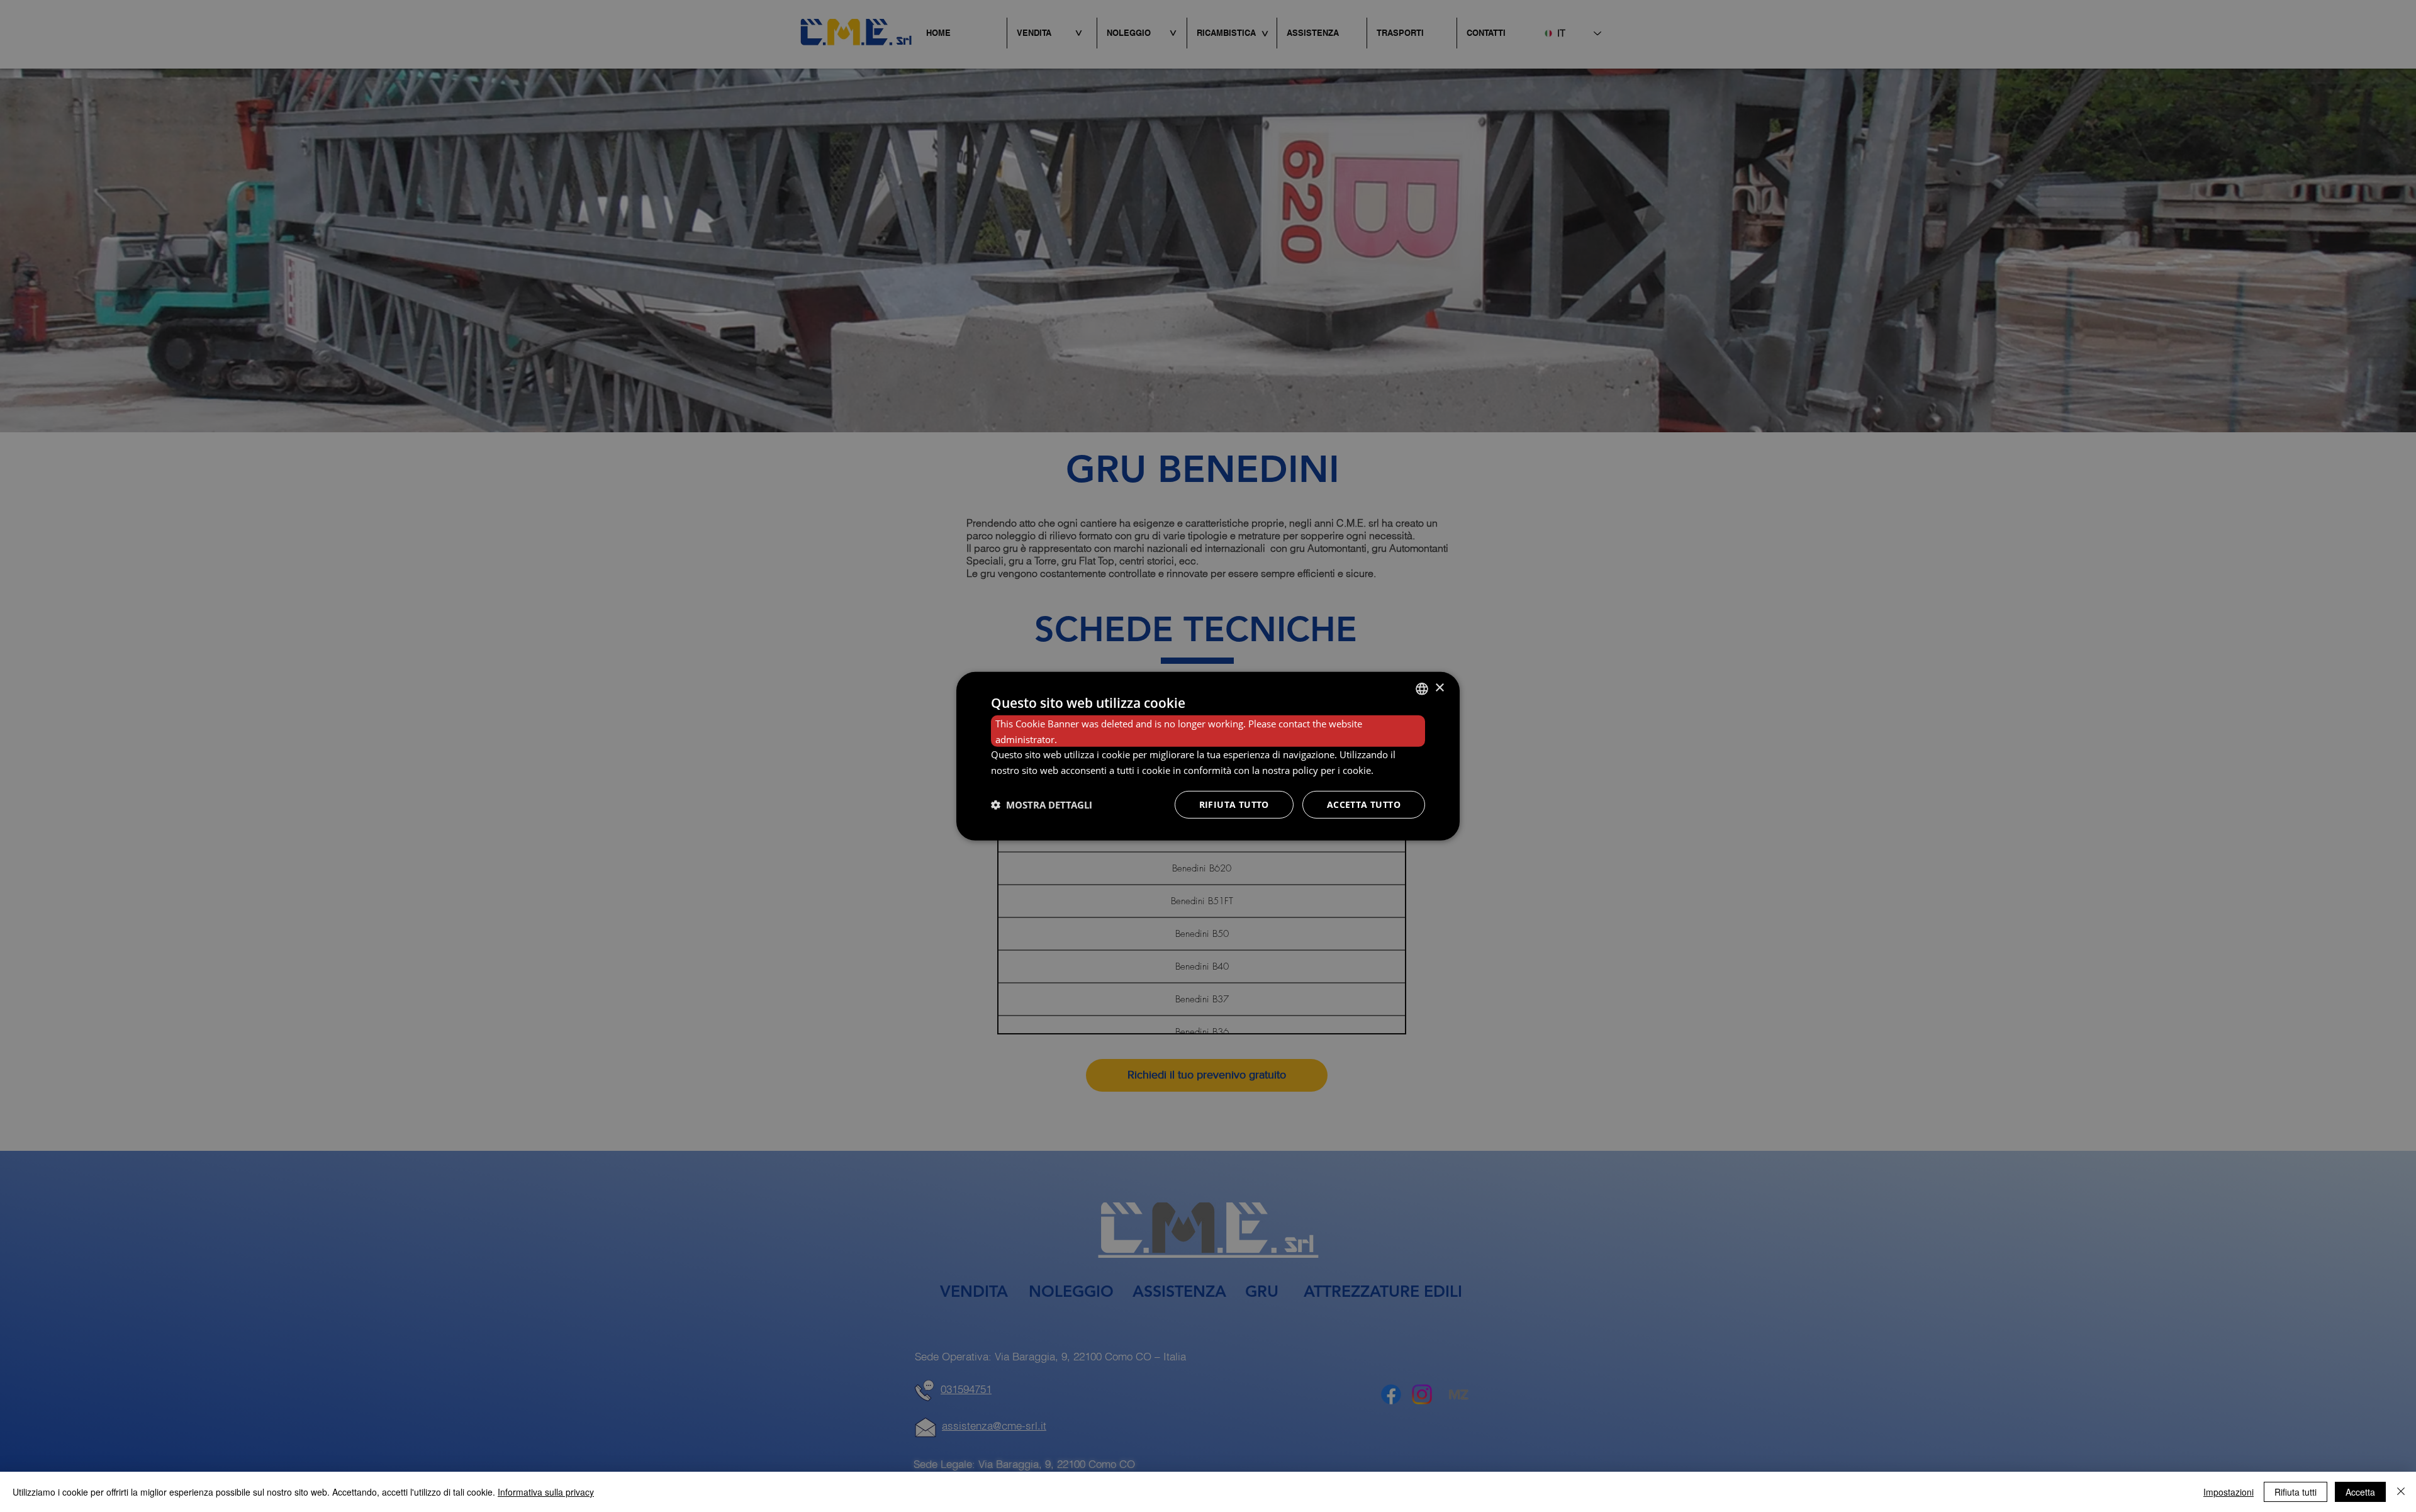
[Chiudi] (2401, 1492)
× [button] (1439, 688)
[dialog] (1208, 756)
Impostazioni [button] (2229, 1492)
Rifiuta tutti (2296, 1492)
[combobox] (1422, 688)
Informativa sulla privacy (546, 1492)
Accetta (2360, 1492)
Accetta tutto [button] (1364, 804)
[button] (1042, 805)
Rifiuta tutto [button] (1234, 804)
